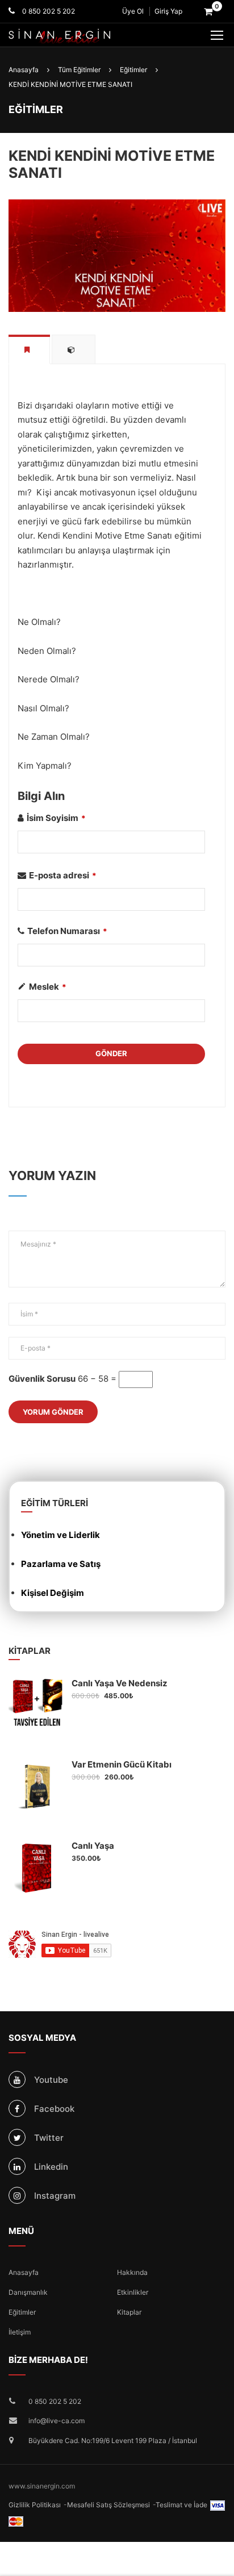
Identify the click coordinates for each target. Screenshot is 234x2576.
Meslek (48, 987)
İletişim (20, 2332)
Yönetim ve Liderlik (60, 1535)
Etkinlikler (133, 2292)
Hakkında (132, 2272)
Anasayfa (24, 2272)
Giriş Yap (168, 11)
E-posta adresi (63, 875)
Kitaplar (129, 2312)
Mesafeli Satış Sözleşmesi (108, 2505)
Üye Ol (133, 11)
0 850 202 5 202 (48, 11)
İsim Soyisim (56, 818)
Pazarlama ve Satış (61, 1564)
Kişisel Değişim (53, 1593)
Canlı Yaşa (93, 1846)
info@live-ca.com (57, 2421)
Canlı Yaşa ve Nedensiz (120, 1683)
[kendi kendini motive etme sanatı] (117, 255)
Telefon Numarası (67, 931)
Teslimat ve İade (181, 2505)
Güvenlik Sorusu (42, 1379)
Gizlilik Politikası (35, 2505)
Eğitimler (22, 2312)
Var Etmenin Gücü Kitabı (122, 1764)
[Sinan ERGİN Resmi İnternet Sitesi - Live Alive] (77, 36)
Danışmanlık (28, 2292)
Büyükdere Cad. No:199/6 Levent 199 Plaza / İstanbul (113, 2440)
